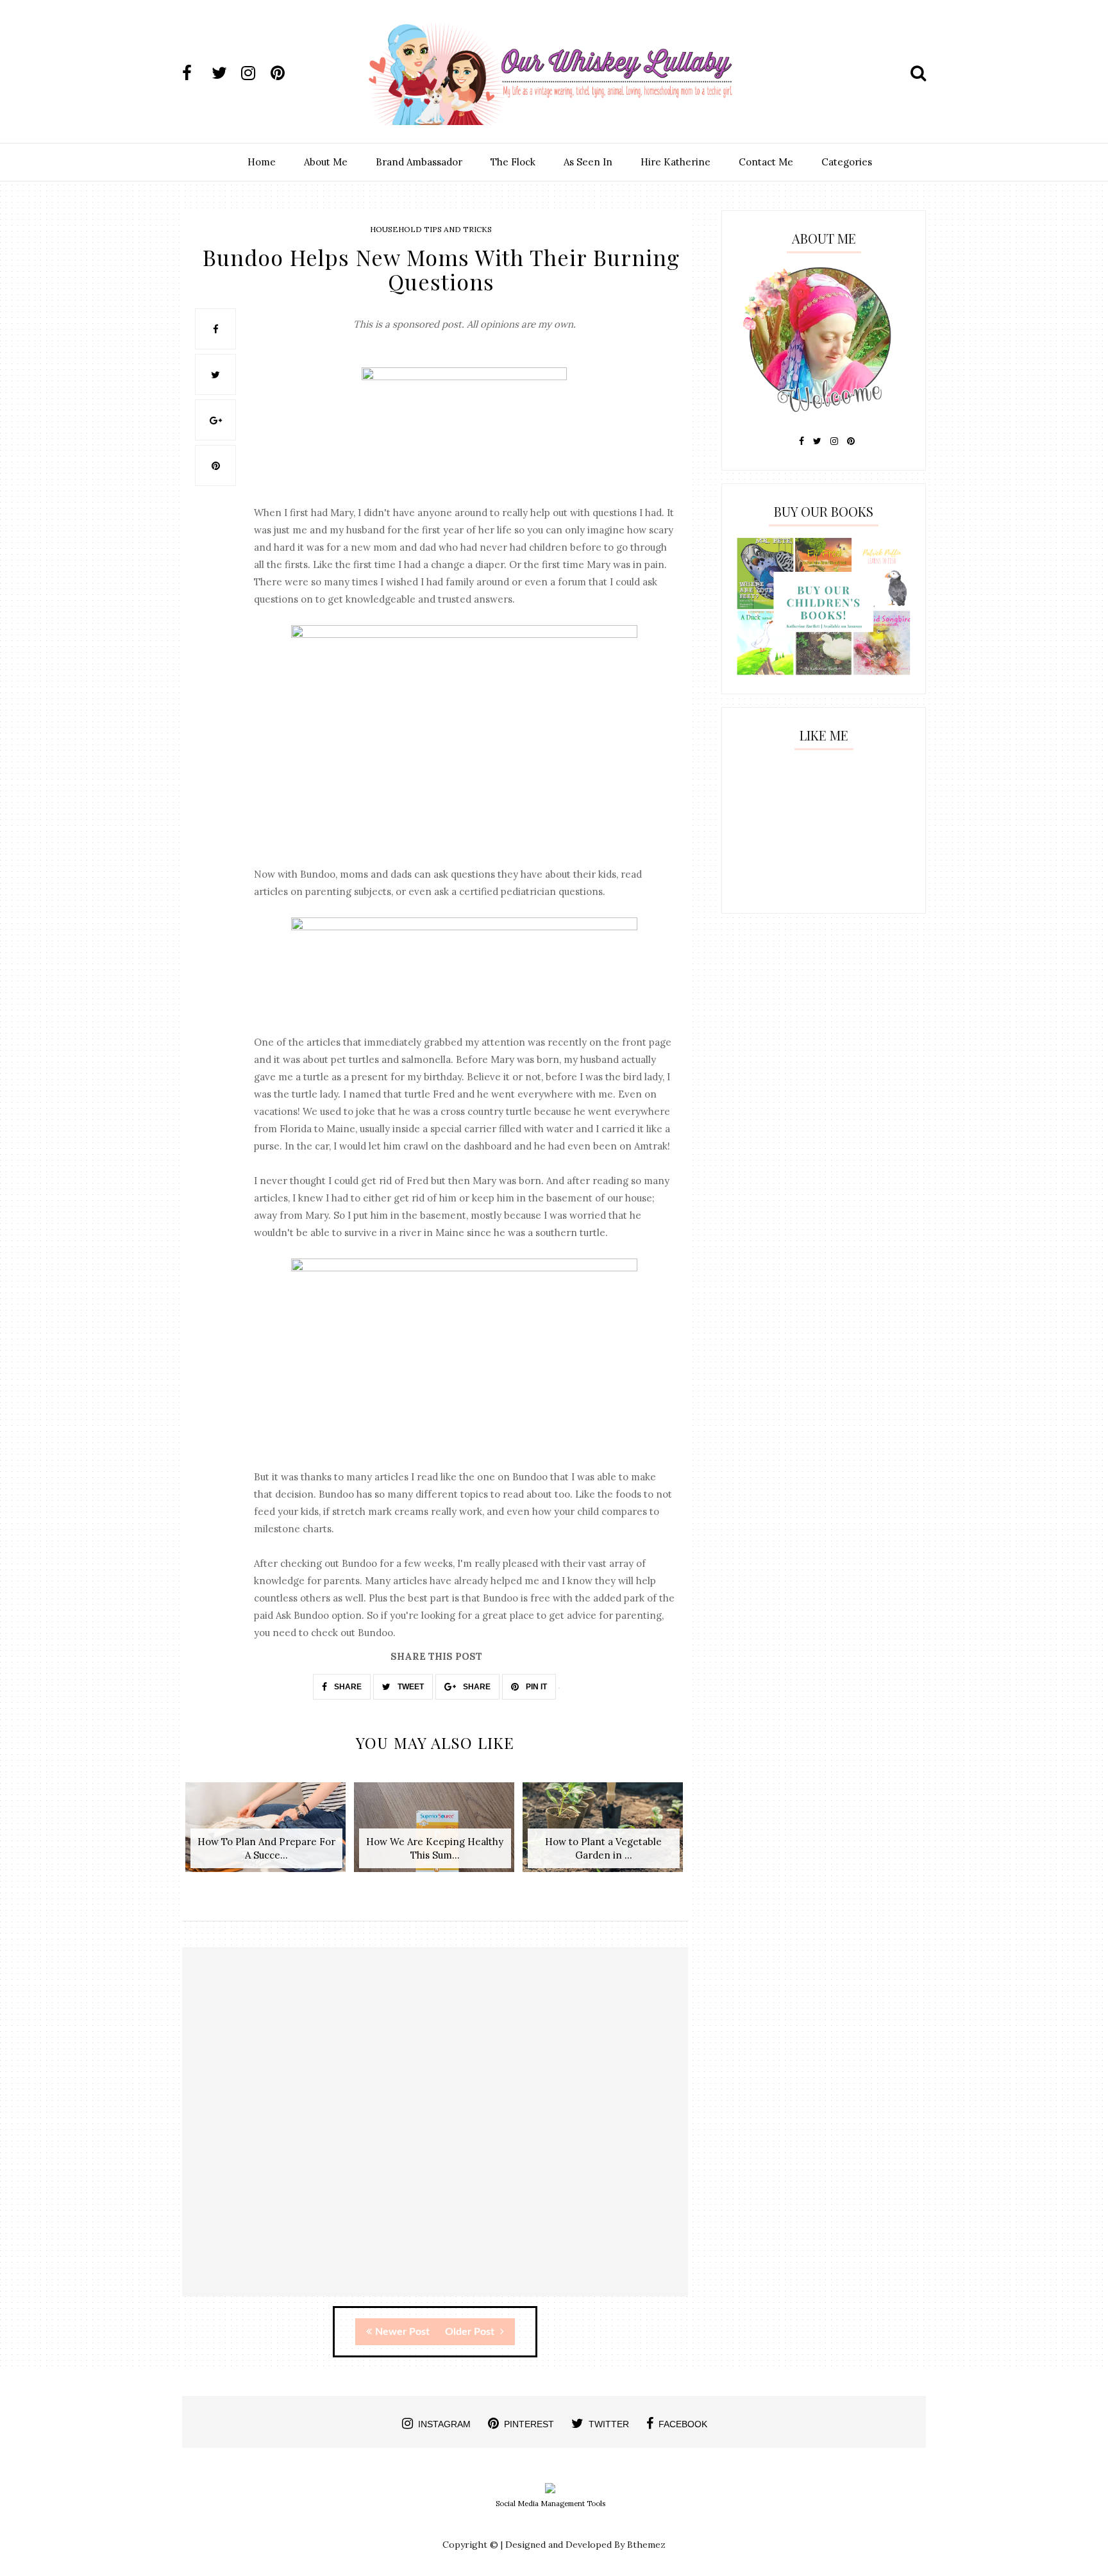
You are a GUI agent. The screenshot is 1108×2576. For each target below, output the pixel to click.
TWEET (410, 1687)
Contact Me (766, 162)
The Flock (513, 162)
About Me (326, 162)
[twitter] (225, 73)
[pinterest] (284, 73)
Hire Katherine (676, 162)
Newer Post (402, 2332)
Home (262, 162)
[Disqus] (435, 2133)
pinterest (529, 2424)
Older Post (471, 2332)
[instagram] (255, 73)
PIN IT (535, 1687)
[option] (266, 1834)
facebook (683, 2424)
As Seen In (588, 162)
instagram (444, 2424)
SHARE (347, 1687)
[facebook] (196, 73)
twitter (609, 2424)
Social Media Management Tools (550, 2504)
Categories (847, 162)
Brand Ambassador (419, 162)
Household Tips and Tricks (431, 229)
